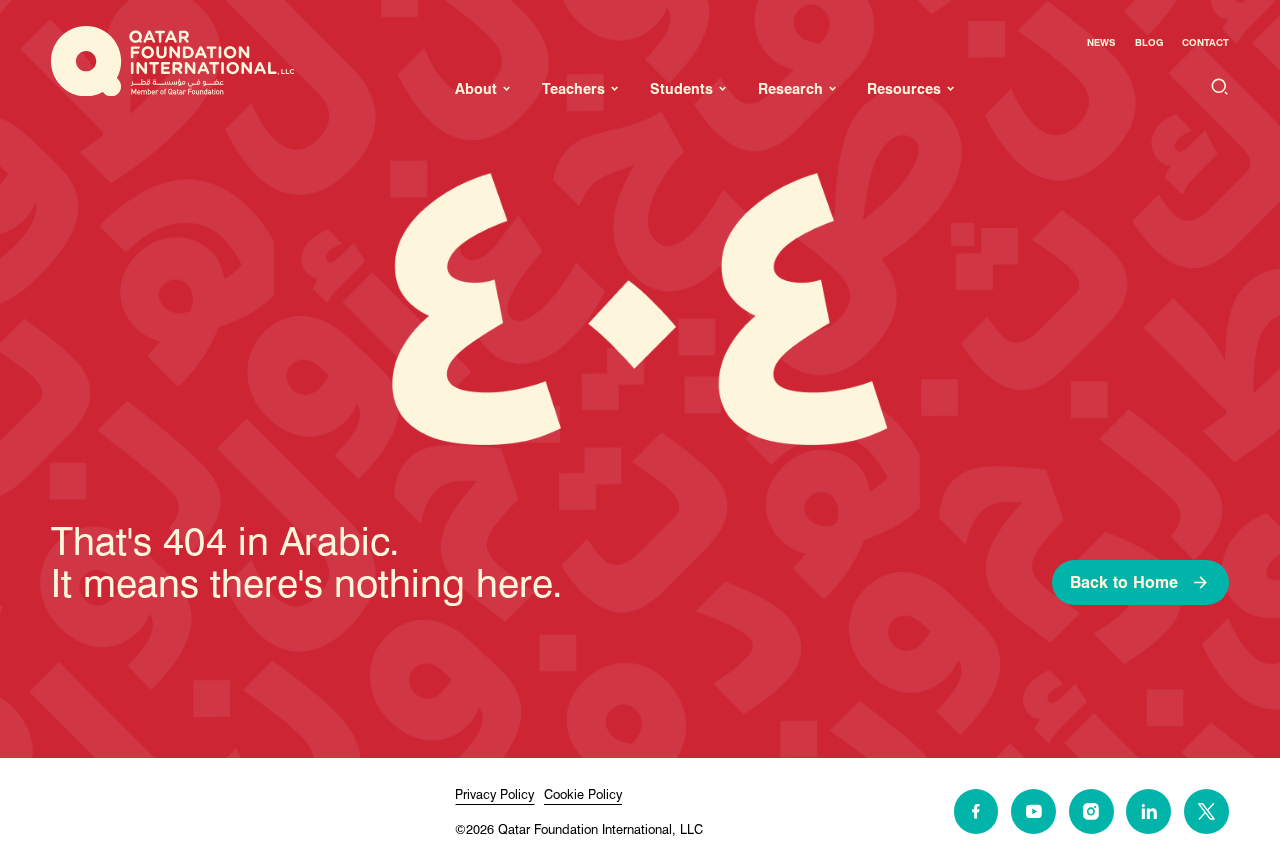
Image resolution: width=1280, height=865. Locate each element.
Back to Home (1124, 582)
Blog (1149, 42)
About (476, 88)
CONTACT (1205, 42)
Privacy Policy (494, 794)
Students (681, 88)
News (1101, 42)
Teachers (573, 88)
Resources (904, 88)
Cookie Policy (583, 794)
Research (790, 88)
